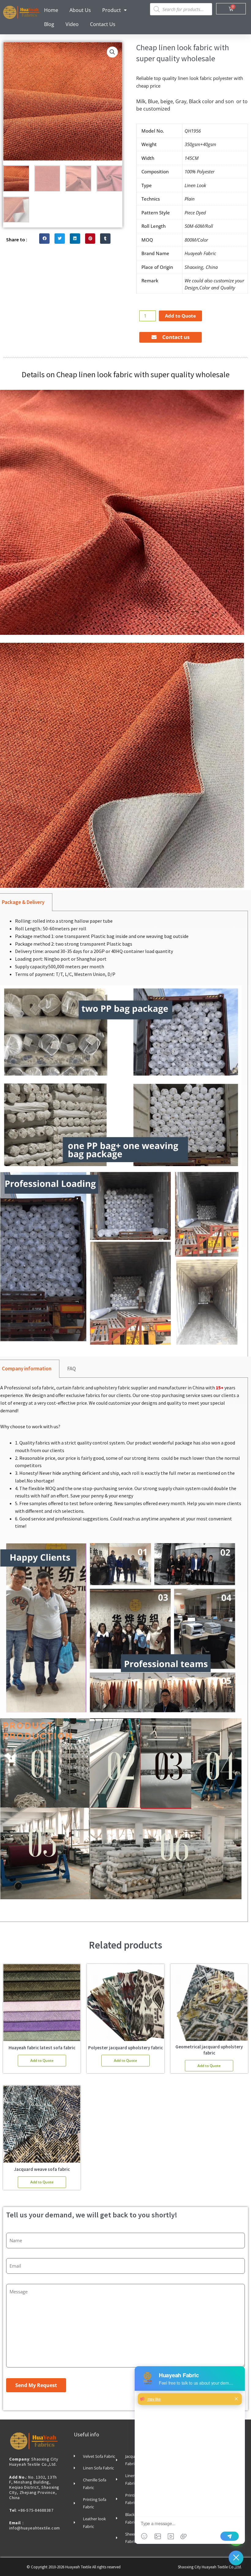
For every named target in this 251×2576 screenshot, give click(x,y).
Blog (49, 24)
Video (72, 24)
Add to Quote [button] (42, 2060)
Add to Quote (180, 316)
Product (112, 10)
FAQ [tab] (72, 1369)
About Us (80, 10)
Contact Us (103, 24)
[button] (112, 52)
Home (51, 10)
